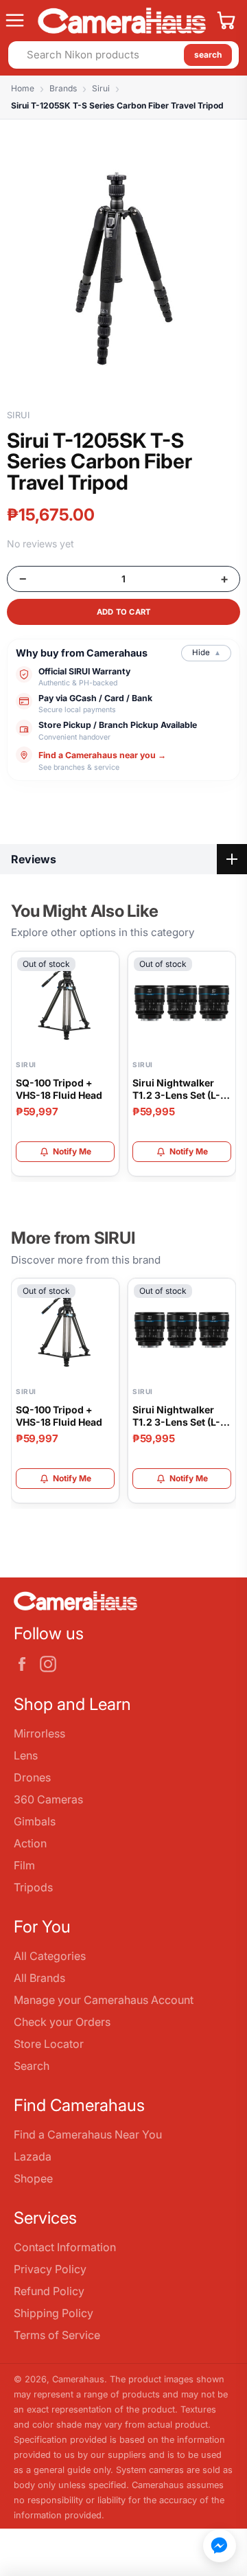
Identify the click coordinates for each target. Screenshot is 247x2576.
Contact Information (65, 2247)
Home (23, 88)
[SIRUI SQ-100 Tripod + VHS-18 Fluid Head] (65, 1003)
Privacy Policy (50, 2269)
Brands (63, 88)
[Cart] (226, 21)
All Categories (50, 1956)
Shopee (33, 2178)
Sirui (101, 88)
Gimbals (35, 1821)
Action (30, 1843)
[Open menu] (16, 21)
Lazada (33, 2156)
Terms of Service (57, 2335)
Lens (26, 1755)
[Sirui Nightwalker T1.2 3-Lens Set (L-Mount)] (182, 1003)
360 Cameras (48, 1799)
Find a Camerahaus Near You (88, 2134)
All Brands (39, 1978)
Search (32, 2066)
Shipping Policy (54, 2313)
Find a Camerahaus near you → (102, 754)
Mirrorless (39, 1733)
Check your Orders (62, 2022)
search (208, 55)
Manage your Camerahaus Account (104, 2000)
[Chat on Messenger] (220, 2546)
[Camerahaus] (122, 21)
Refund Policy (49, 2291)
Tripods (33, 1887)
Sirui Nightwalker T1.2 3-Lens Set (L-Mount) (176, 1089)
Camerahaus (78, 2379)
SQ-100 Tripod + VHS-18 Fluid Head (59, 1089)
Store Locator (49, 2044)
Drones (32, 1777)
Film (24, 1865)
